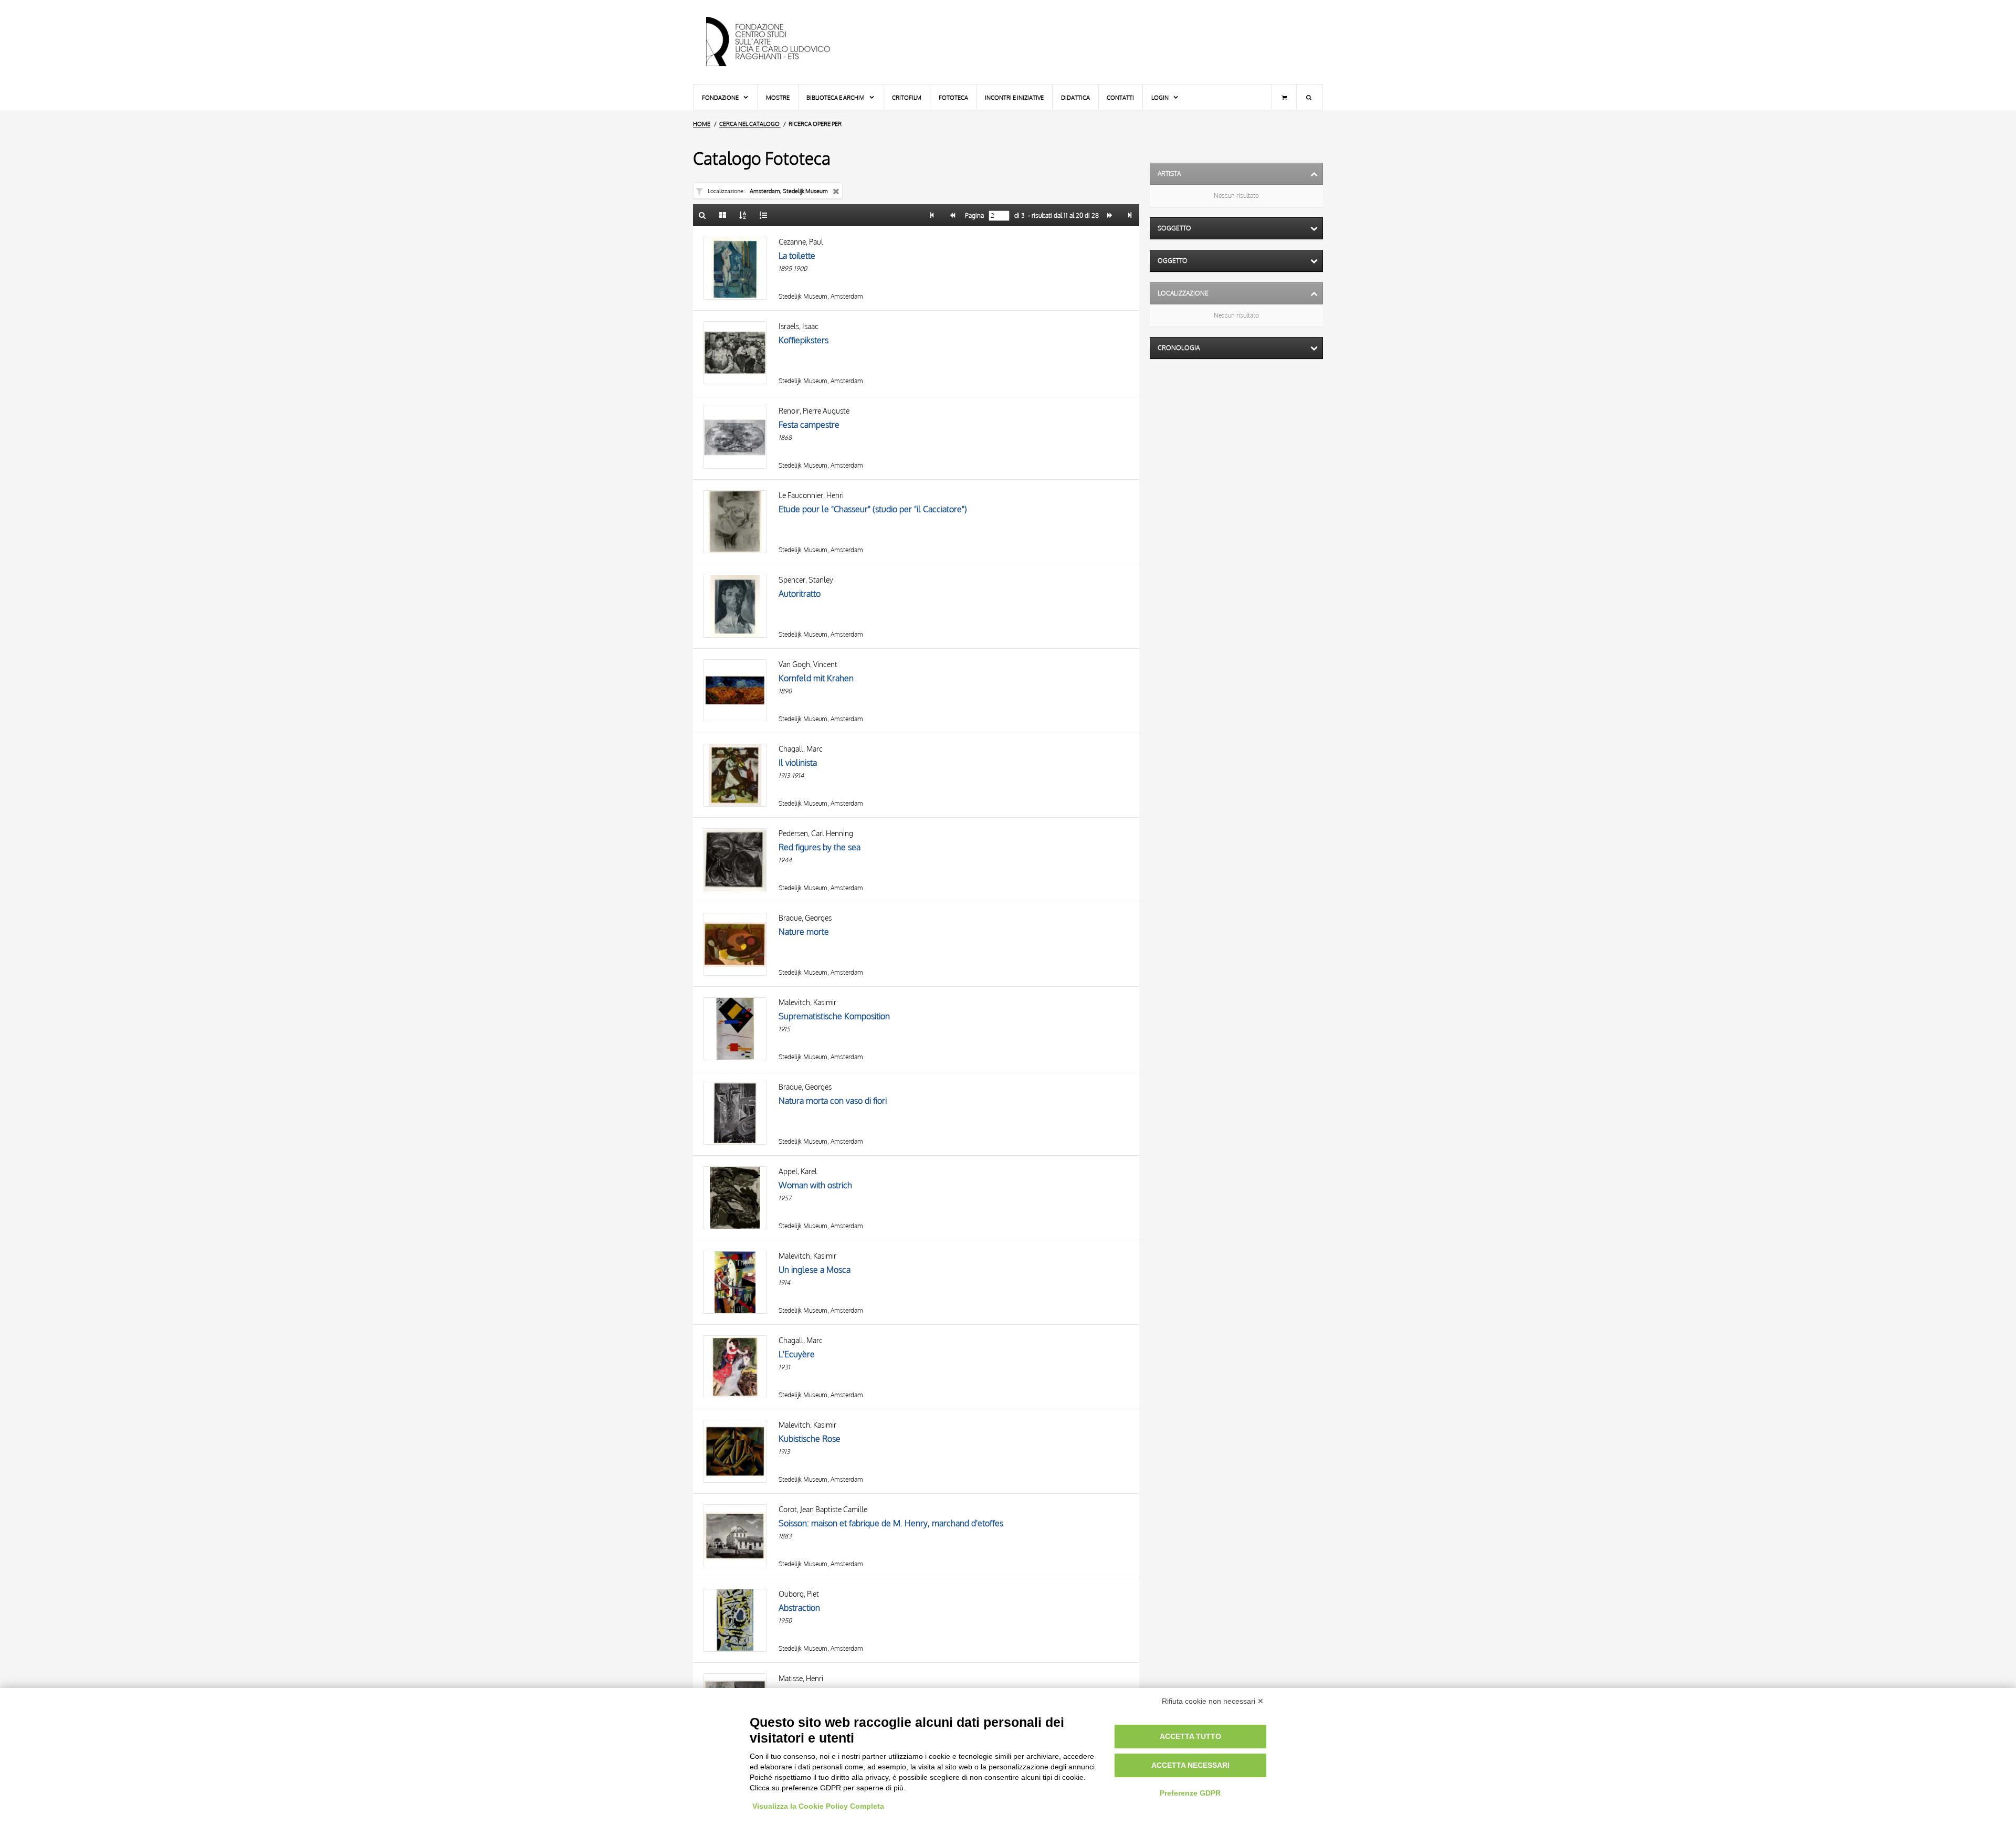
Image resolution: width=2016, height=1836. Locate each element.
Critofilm (907, 97)
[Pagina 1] (932, 215)
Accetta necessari (1190, 1765)
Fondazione (721, 97)
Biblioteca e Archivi (836, 97)
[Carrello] (1284, 97)
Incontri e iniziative (1014, 97)
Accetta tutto (1190, 1736)
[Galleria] (723, 215)
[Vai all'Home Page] (777, 42)
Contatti (1120, 97)
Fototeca (953, 97)
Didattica (1075, 97)
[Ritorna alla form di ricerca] (702, 215)
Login (1161, 97)
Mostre (778, 97)
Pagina (974, 216)
